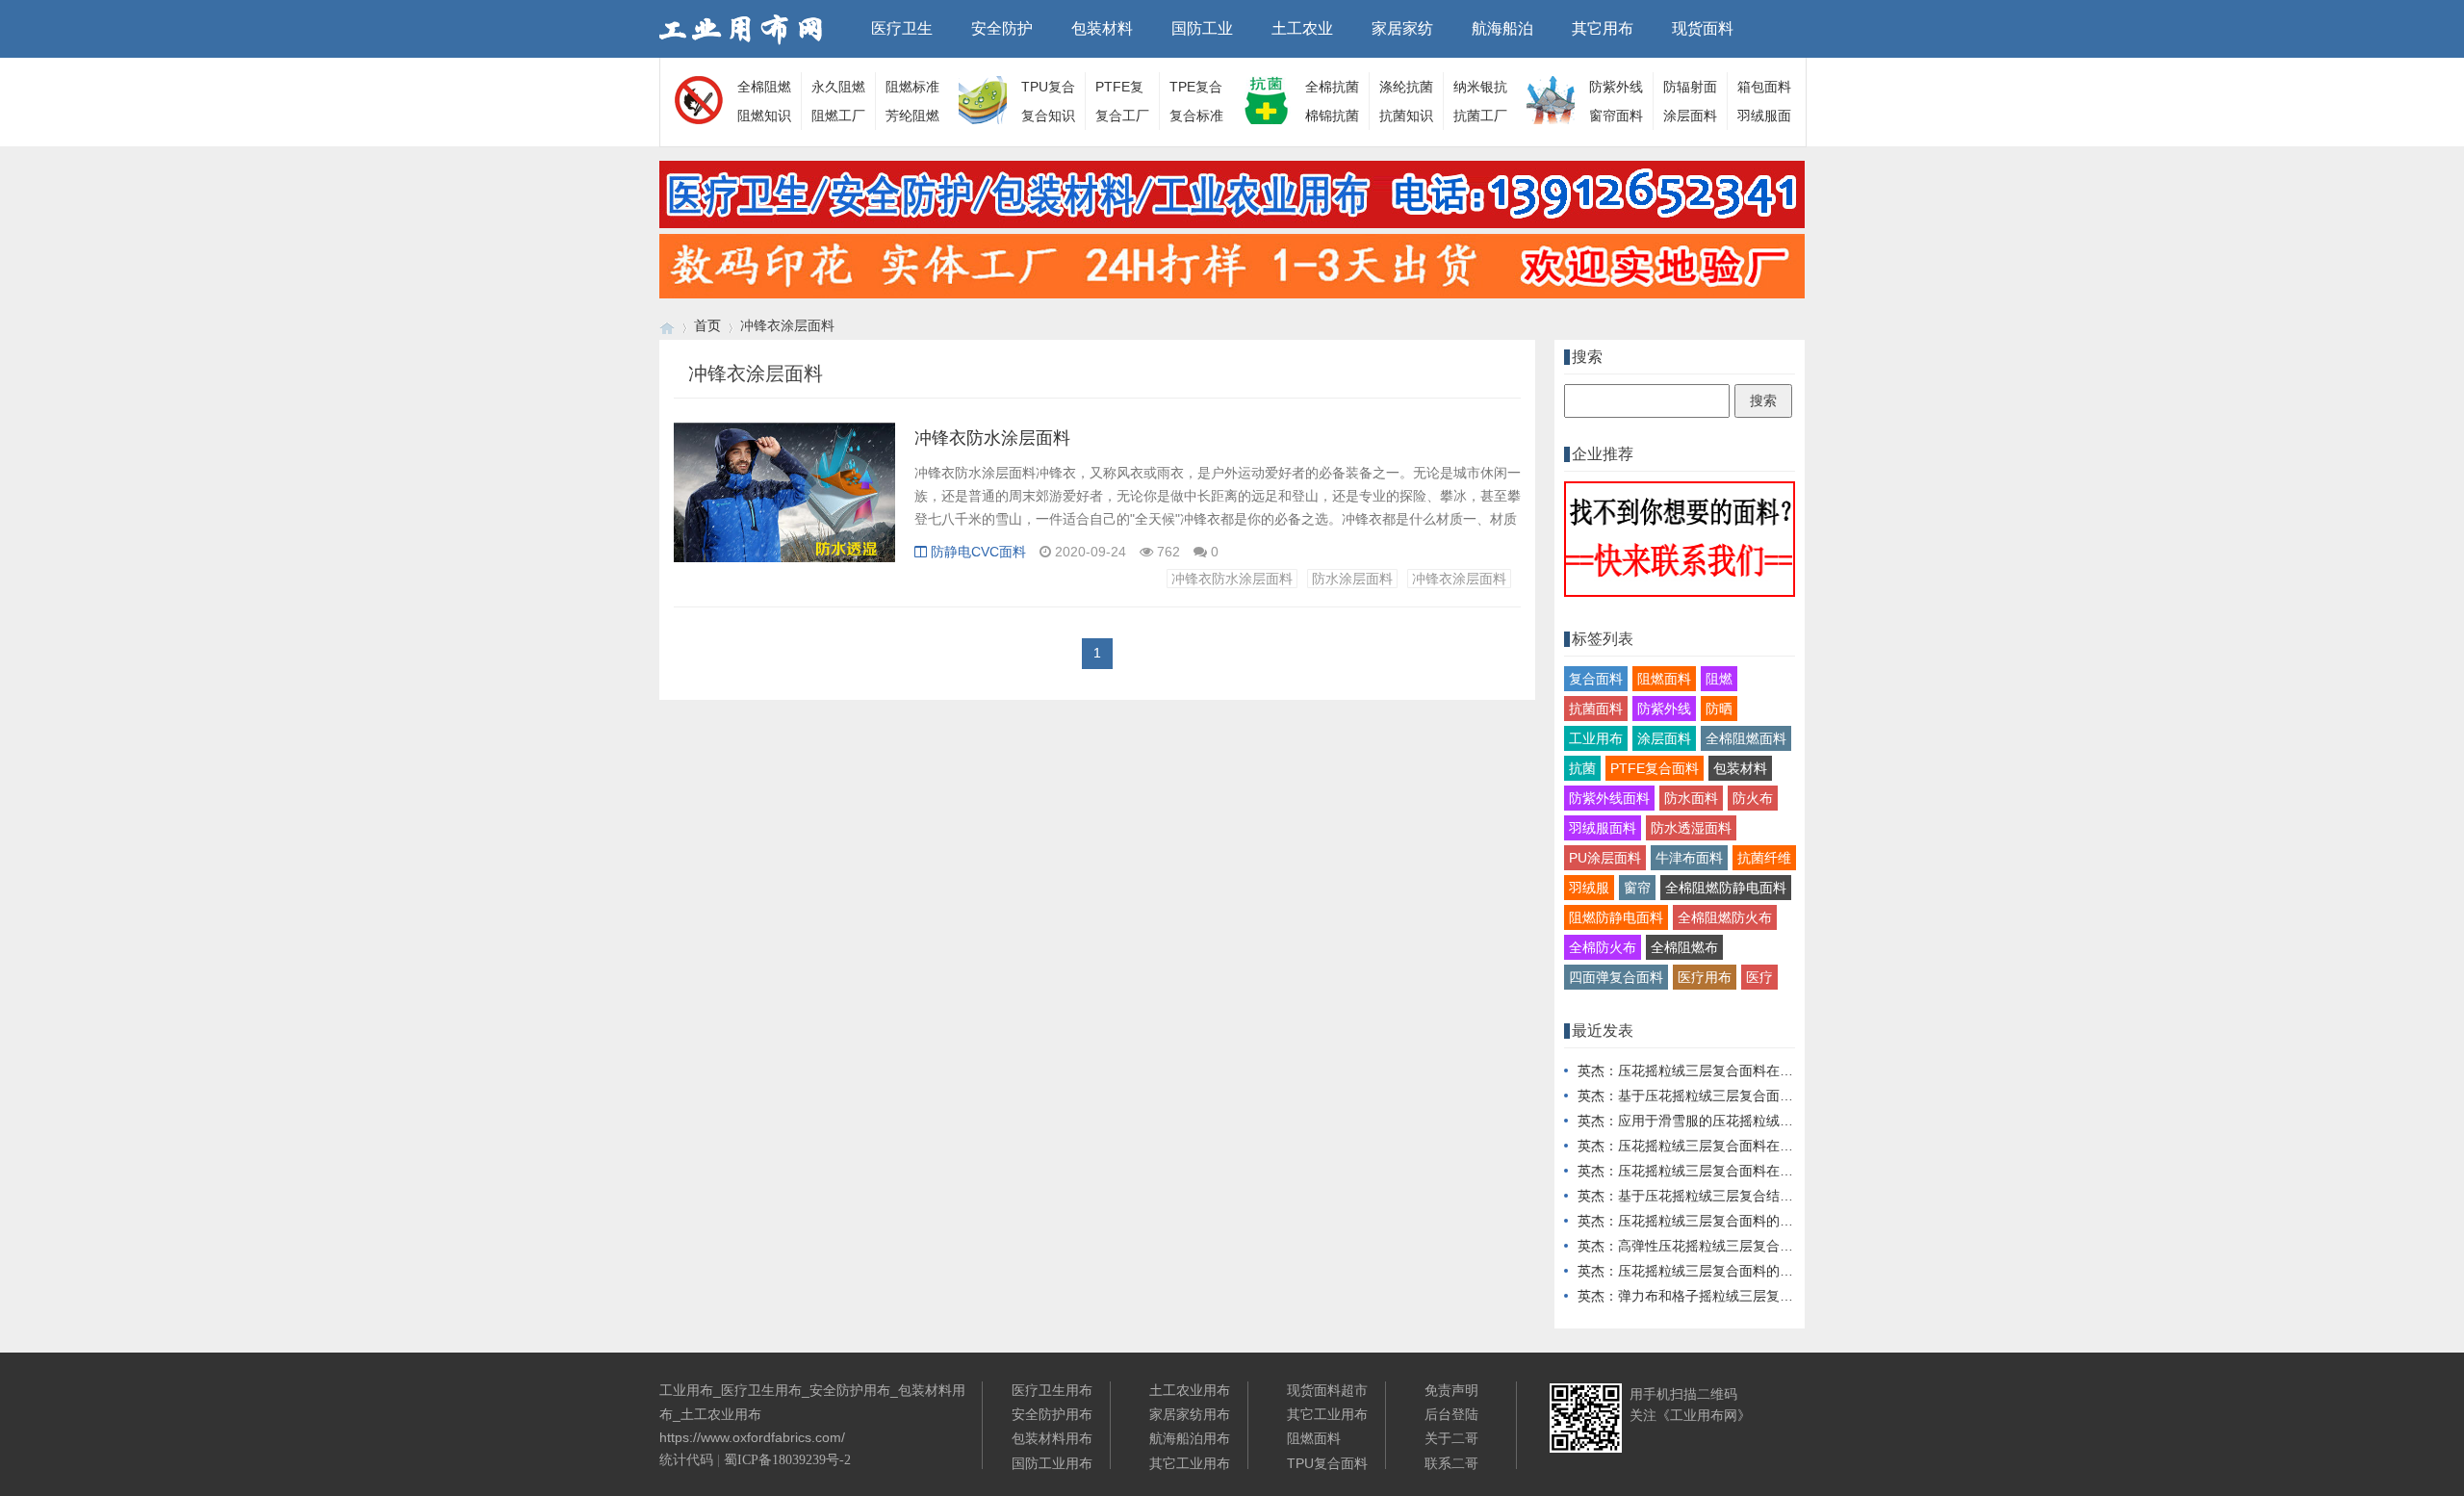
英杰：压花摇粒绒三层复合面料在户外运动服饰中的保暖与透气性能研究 (1793, 1171)
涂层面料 (1690, 116)
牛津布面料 (1689, 858)
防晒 (1719, 709)
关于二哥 (1451, 1438)
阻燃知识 (764, 116)
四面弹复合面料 (1616, 977)
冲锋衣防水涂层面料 (992, 438)
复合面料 (1596, 679)
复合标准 (1196, 116)
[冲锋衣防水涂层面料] (784, 503)
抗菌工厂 (1480, 116)
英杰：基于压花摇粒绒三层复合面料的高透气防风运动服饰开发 (1766, 1096)
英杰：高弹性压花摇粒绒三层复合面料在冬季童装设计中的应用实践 (1780, 1246)
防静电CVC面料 (978, 552)
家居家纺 (1402, 28)
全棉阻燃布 (1684, 947)
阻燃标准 (912, 87)
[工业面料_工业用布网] (667, 326)
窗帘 (1637, 888)
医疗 (1759, 977)
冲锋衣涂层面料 (1459, 579)
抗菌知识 (1406, 116)
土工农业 (1302, 28)
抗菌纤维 (1764, 858)
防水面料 (1691, 798)
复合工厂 (1122, 116)
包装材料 (1102, 28)
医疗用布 (1705, 977)
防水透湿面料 (1691, 828)
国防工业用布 (1052, 1463)
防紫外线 (1664, 709)
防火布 (1753, 798)
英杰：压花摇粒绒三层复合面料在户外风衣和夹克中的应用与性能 (1773, 1146)
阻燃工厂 (838, 116)
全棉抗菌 (1332, 87)
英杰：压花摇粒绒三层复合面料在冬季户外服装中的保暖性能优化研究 (1786, 1070)
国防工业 (1202, 28)
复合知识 (1048, 116)
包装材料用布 (1052, 1438)
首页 (707, 325)
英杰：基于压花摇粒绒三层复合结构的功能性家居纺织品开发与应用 (1780, 1196)
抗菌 (1582, 768)
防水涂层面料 (1352, 579)
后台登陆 (1451, 1414)
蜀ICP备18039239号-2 (787, 1460)
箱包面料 (1764, 87)
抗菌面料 (1596, 709)
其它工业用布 (1190, 1463)
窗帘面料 (1616, 116)
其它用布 (1603, 28)
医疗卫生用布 (1052, 1390)
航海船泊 (1502, 28)
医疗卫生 (902, 28)
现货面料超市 (1327, 1390)
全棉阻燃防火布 (1725, 917)
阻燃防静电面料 (1616, 917)
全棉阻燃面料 (1746, 738)
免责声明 (1451, 1390)
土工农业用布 (1190, 1390)
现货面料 (1703, 28)
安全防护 (1002, 28)
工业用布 (1596, 738)
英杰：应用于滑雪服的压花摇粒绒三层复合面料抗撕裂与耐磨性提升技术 (1793, 1121)
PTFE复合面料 (1655, 768)
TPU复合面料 (1327, 1463)
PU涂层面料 (1605, 858)
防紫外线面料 (1609, 798)
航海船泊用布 (1190, 1438)
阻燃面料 (1664, 679)
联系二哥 (1451, 1463)
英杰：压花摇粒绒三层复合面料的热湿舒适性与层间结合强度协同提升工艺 (1800, 1271)
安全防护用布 (1052, 1414)
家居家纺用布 (1190, 1414)
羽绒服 (1589, 888)
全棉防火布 (1603, 947)
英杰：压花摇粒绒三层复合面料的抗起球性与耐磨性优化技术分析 (1773, 1221)
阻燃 (1719, 679)
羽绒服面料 (1603, 828)
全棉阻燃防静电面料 (1726, 888)
